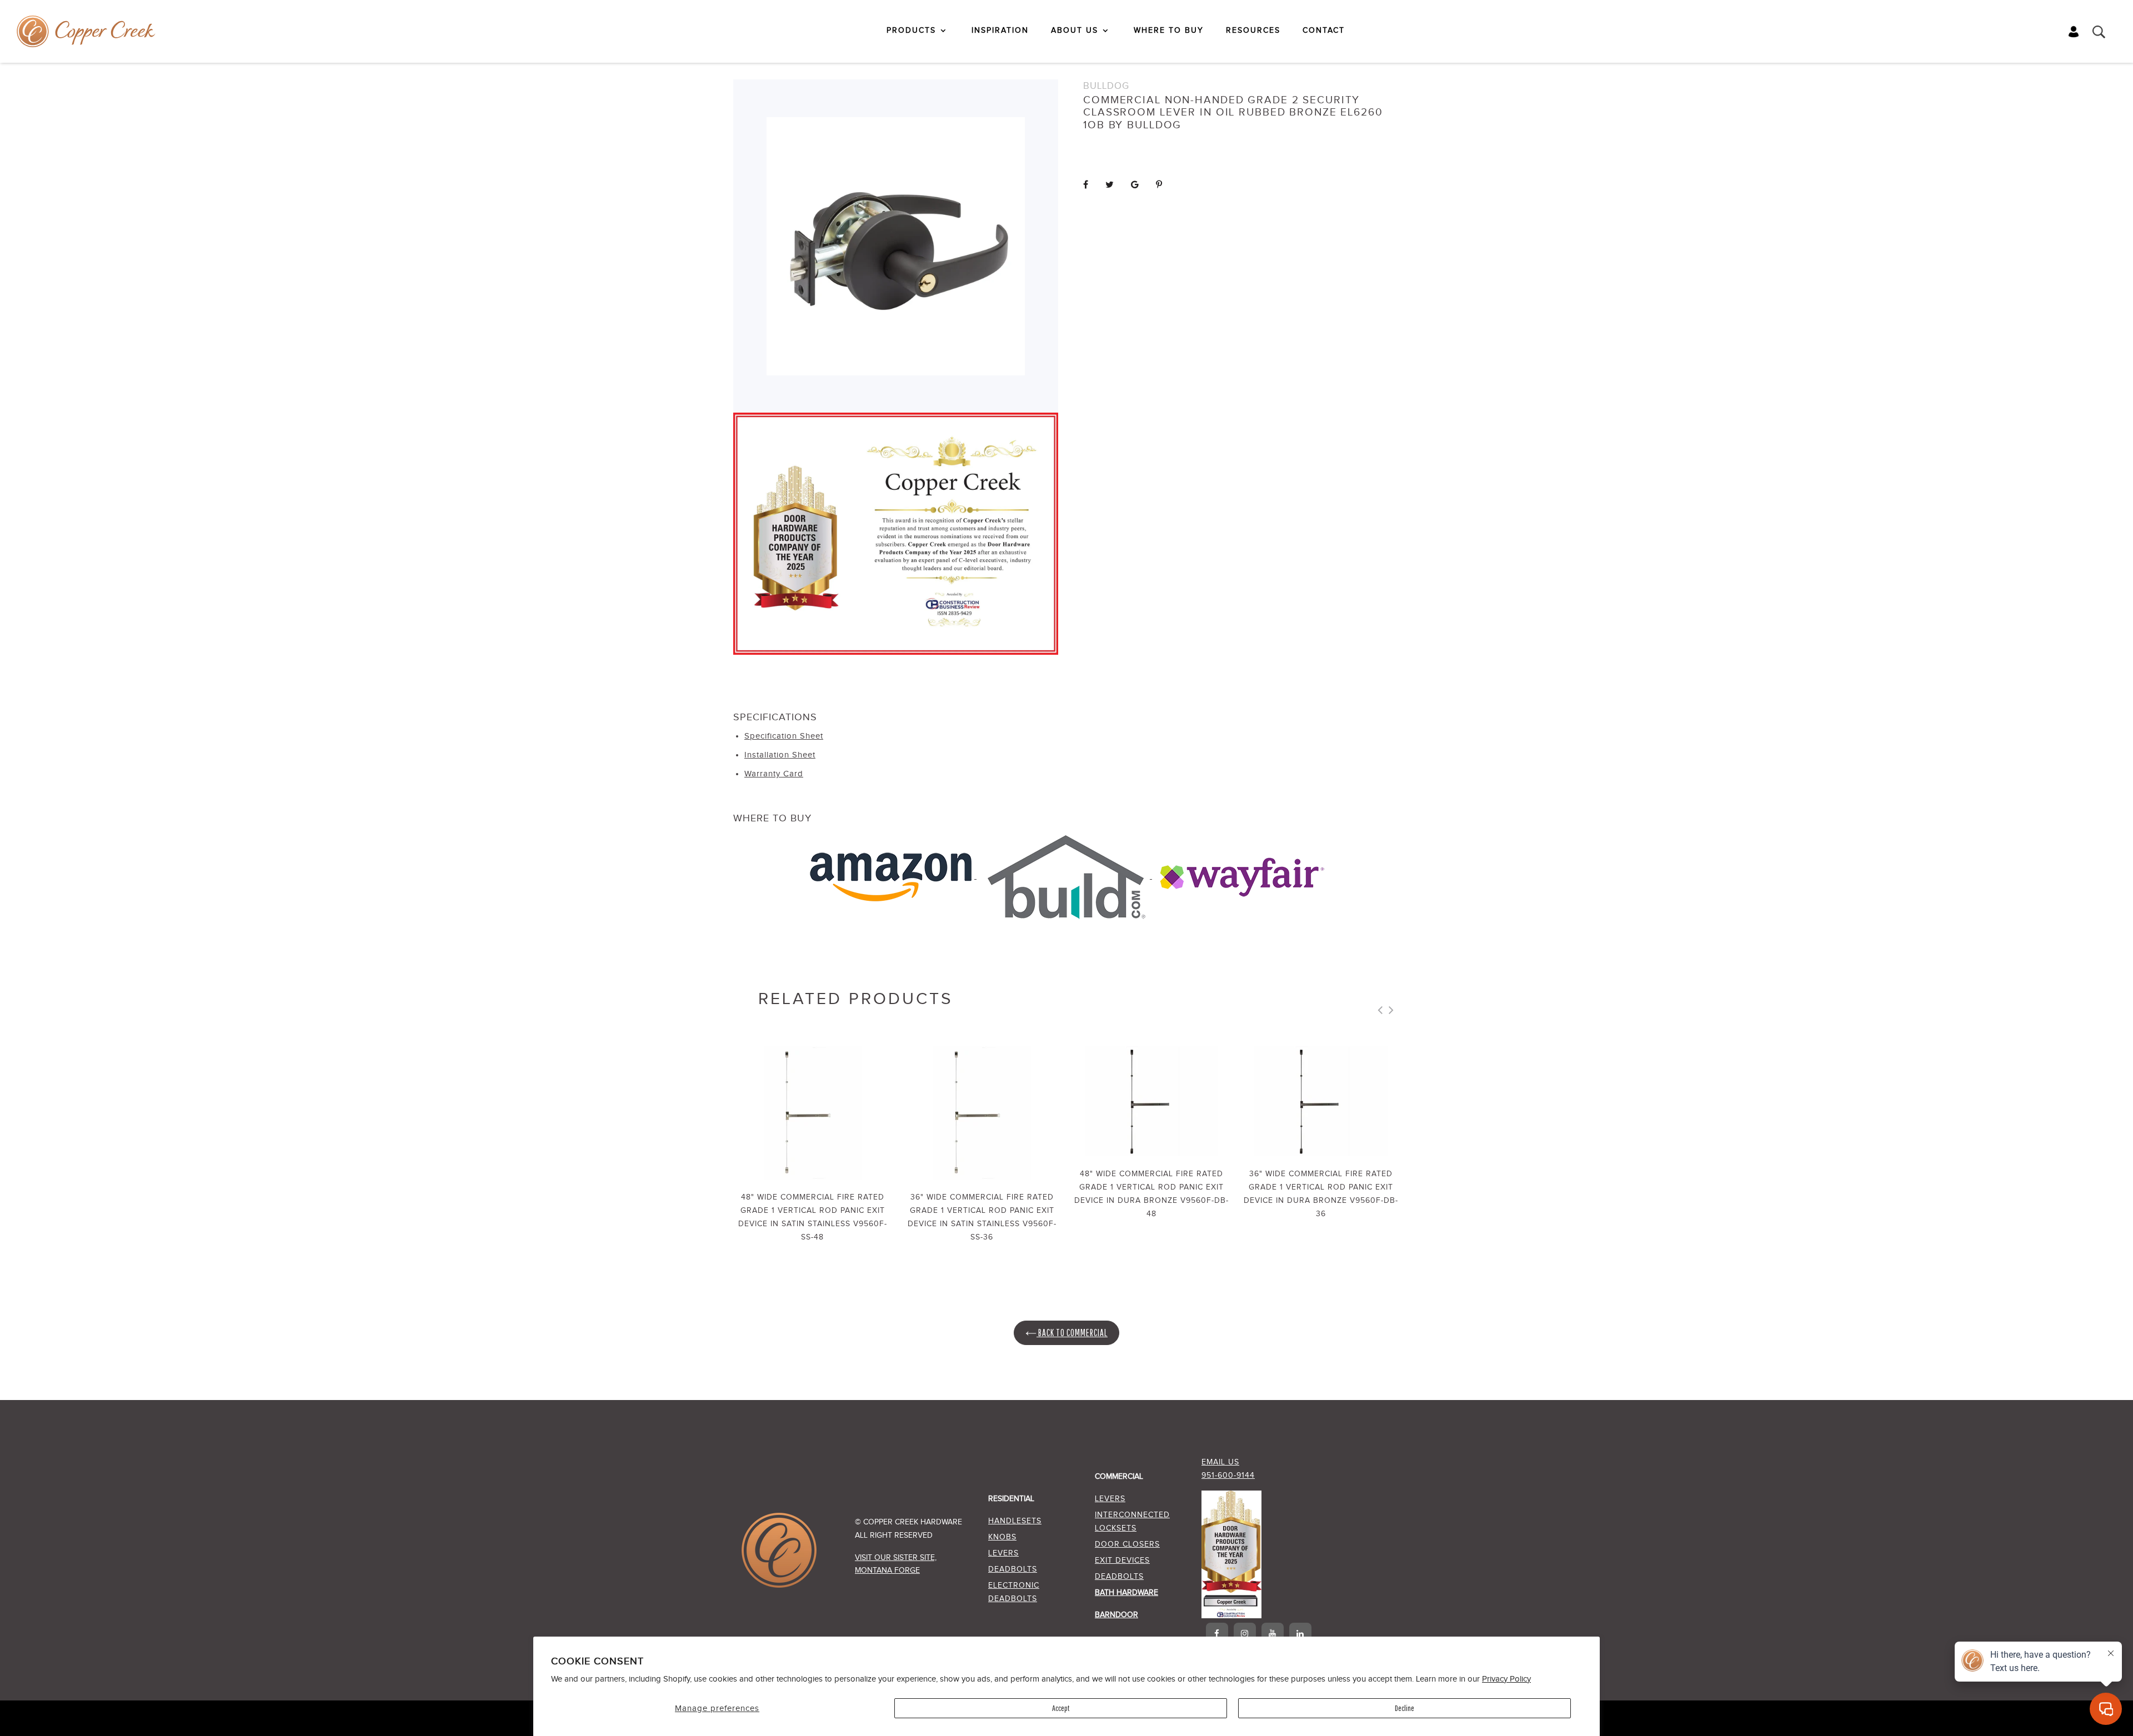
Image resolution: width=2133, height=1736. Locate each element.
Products (911, 31)
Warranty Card (774, 774)
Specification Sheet (784, 736)
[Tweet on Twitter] (1110, 185)
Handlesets (1015, 1521)
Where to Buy (1169, 31)
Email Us (1220, 1462)
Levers (1003, 1553)
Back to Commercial (1072, 1333)
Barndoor (1116, 1615)
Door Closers (1127, 1544)
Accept (1061, 1708)
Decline (1405, 1708)
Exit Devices (1122, 1561)
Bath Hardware (1126, 1593)
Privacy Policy (1506, 1679)
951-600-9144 (1228, 1476)
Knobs (1002, 1537)
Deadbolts (1013, 1569)
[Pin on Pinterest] (1159, 185)
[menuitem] (918, 31)
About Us (1075, 31)
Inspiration (1000, 31)
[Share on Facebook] (1086, 185)
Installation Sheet (780, 755)
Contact (1324, 31)
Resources (1253, 31)
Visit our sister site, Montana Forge (896, 1564)
